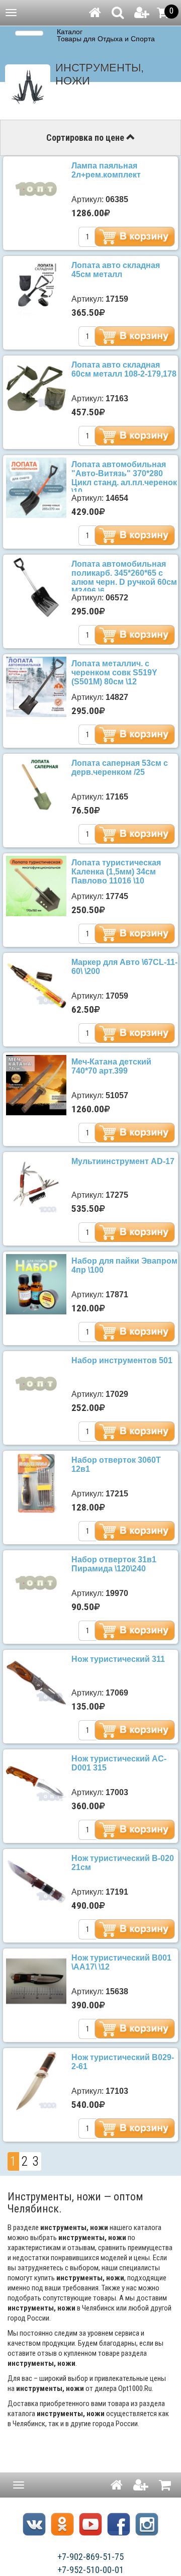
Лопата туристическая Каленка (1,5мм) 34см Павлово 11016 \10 (116, 872)
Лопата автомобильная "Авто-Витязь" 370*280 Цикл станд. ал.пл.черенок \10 (124, 478)
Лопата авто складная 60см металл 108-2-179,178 (124, 369)
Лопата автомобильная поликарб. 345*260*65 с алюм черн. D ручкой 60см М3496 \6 (124, 578)
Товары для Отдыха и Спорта (106, 39)
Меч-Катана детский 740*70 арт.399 (111, 1066)
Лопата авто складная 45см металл (116, 270)
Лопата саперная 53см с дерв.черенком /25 (120, 768)
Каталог (70, 32)
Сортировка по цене (86, 138)
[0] (163, 13)
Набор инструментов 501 (122, 1360)
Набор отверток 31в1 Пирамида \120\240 (114, 1564)
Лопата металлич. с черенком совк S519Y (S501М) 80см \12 (114, 673)
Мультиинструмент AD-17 (123, 1161)
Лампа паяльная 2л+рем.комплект (106, 170)
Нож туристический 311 (118, 1659)
